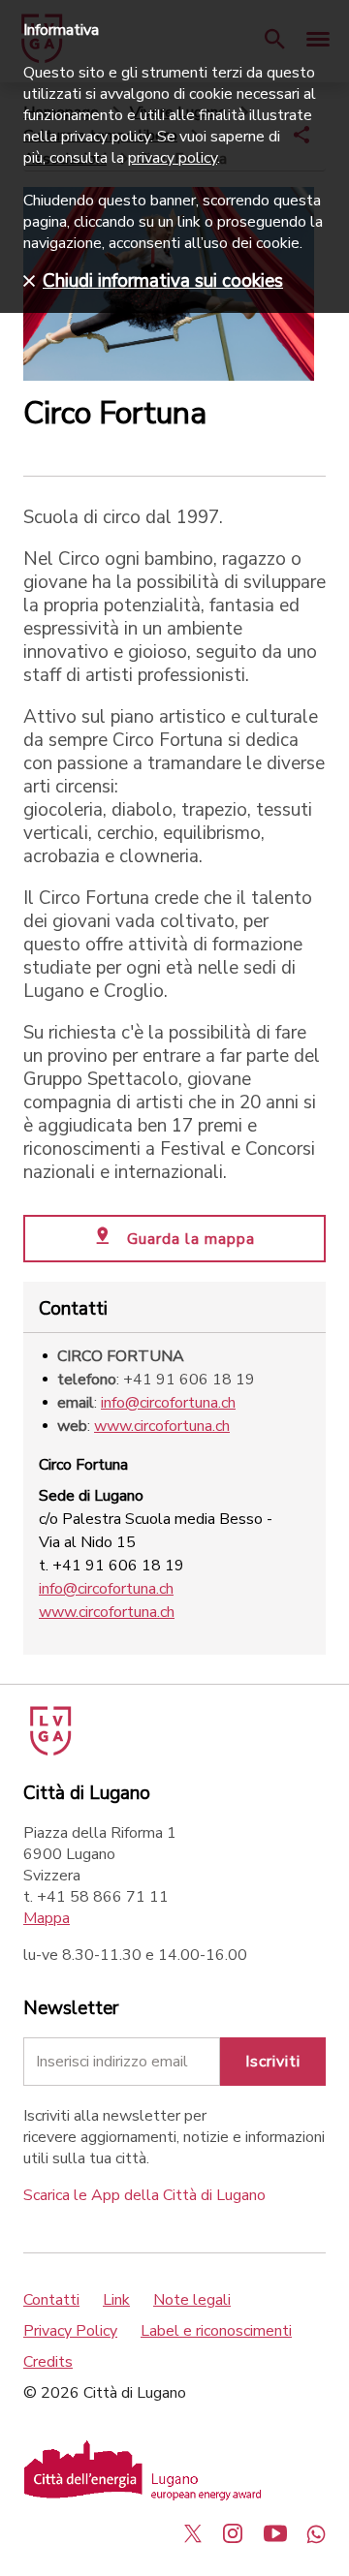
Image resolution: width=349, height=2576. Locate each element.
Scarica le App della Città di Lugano (144, 2195)
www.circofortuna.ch (162, 1426)
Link (116, 2300)
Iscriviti (273, 2062)
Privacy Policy (70, 2331)
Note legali (192, 2300)
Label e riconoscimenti (216, 2331)
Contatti (51, 2300)
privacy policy (173, 158)
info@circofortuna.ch (168, 1403)
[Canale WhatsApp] (316, 2533)
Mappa (47, 1918)
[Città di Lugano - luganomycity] (193, 2533)
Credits (48, 2362)
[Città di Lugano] (49, 1751)
